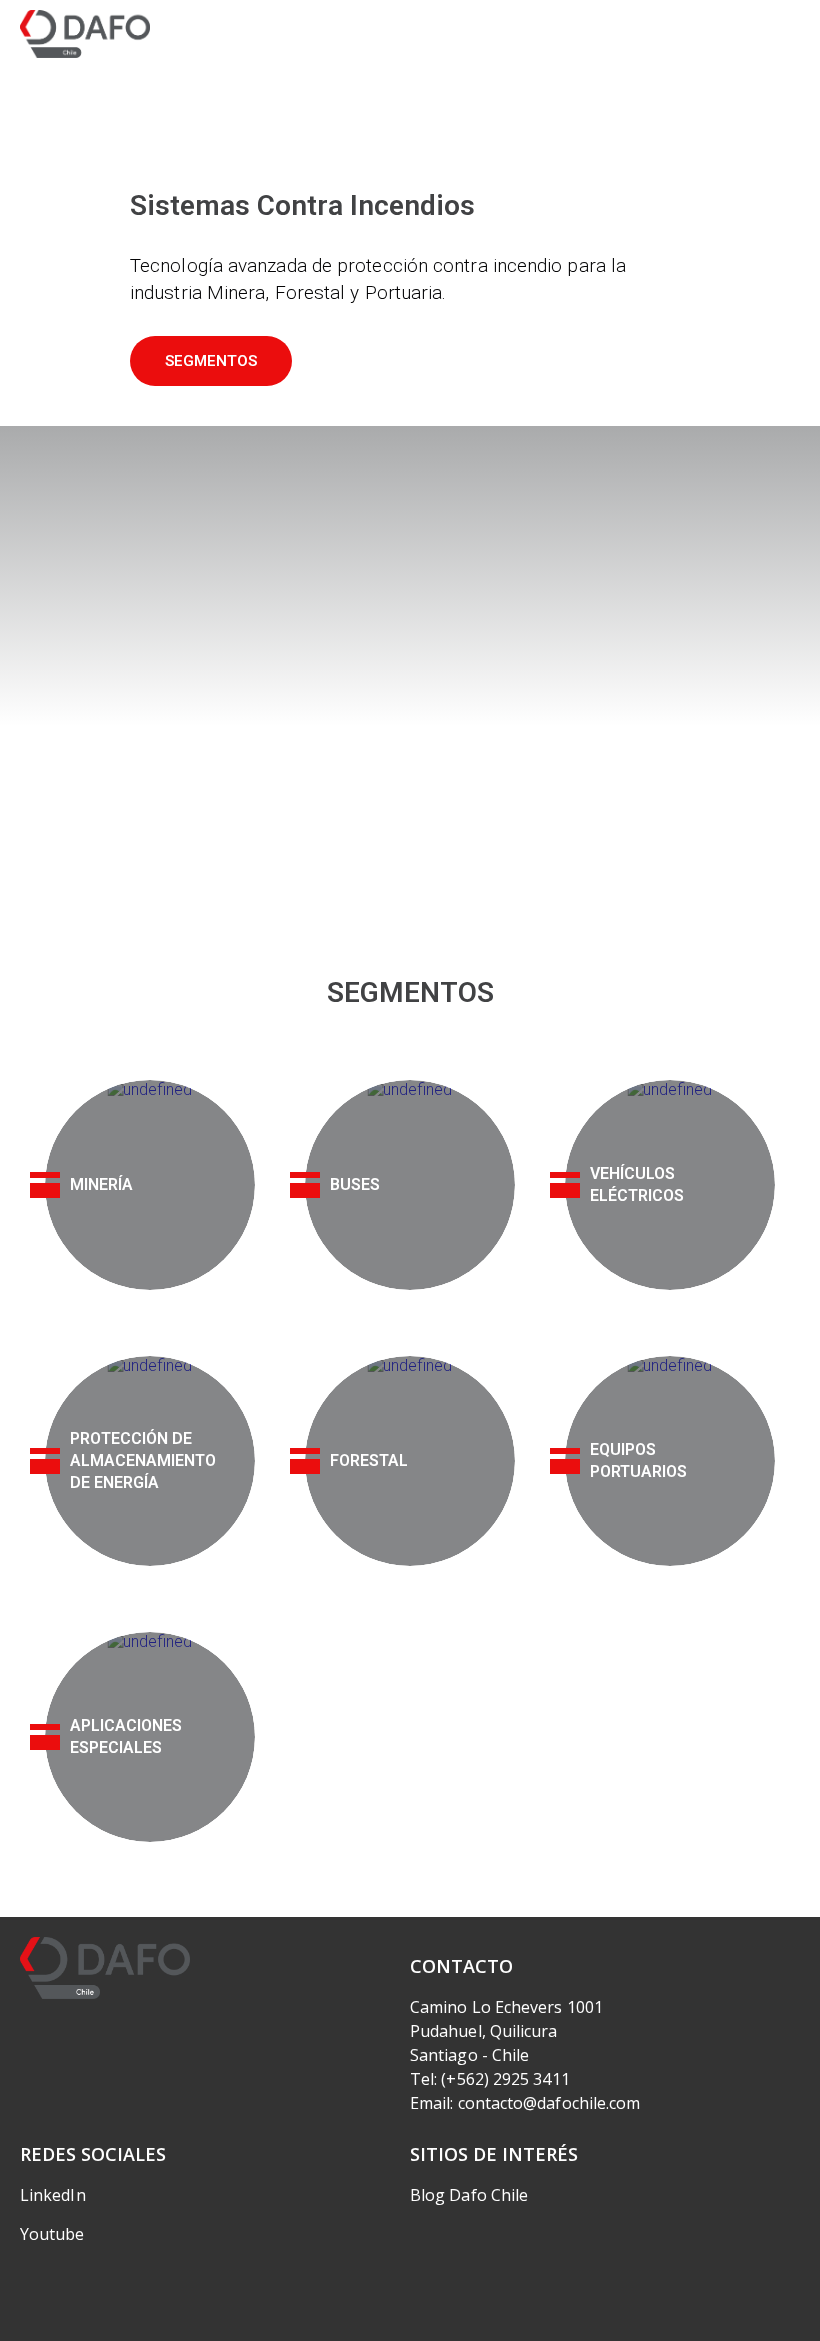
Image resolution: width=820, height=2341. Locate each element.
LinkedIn (53, 2195)
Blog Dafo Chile (469, 2195)
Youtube (52, 2234)
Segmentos (211, 361)
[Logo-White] (105, 1968)
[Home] (85, 34)
